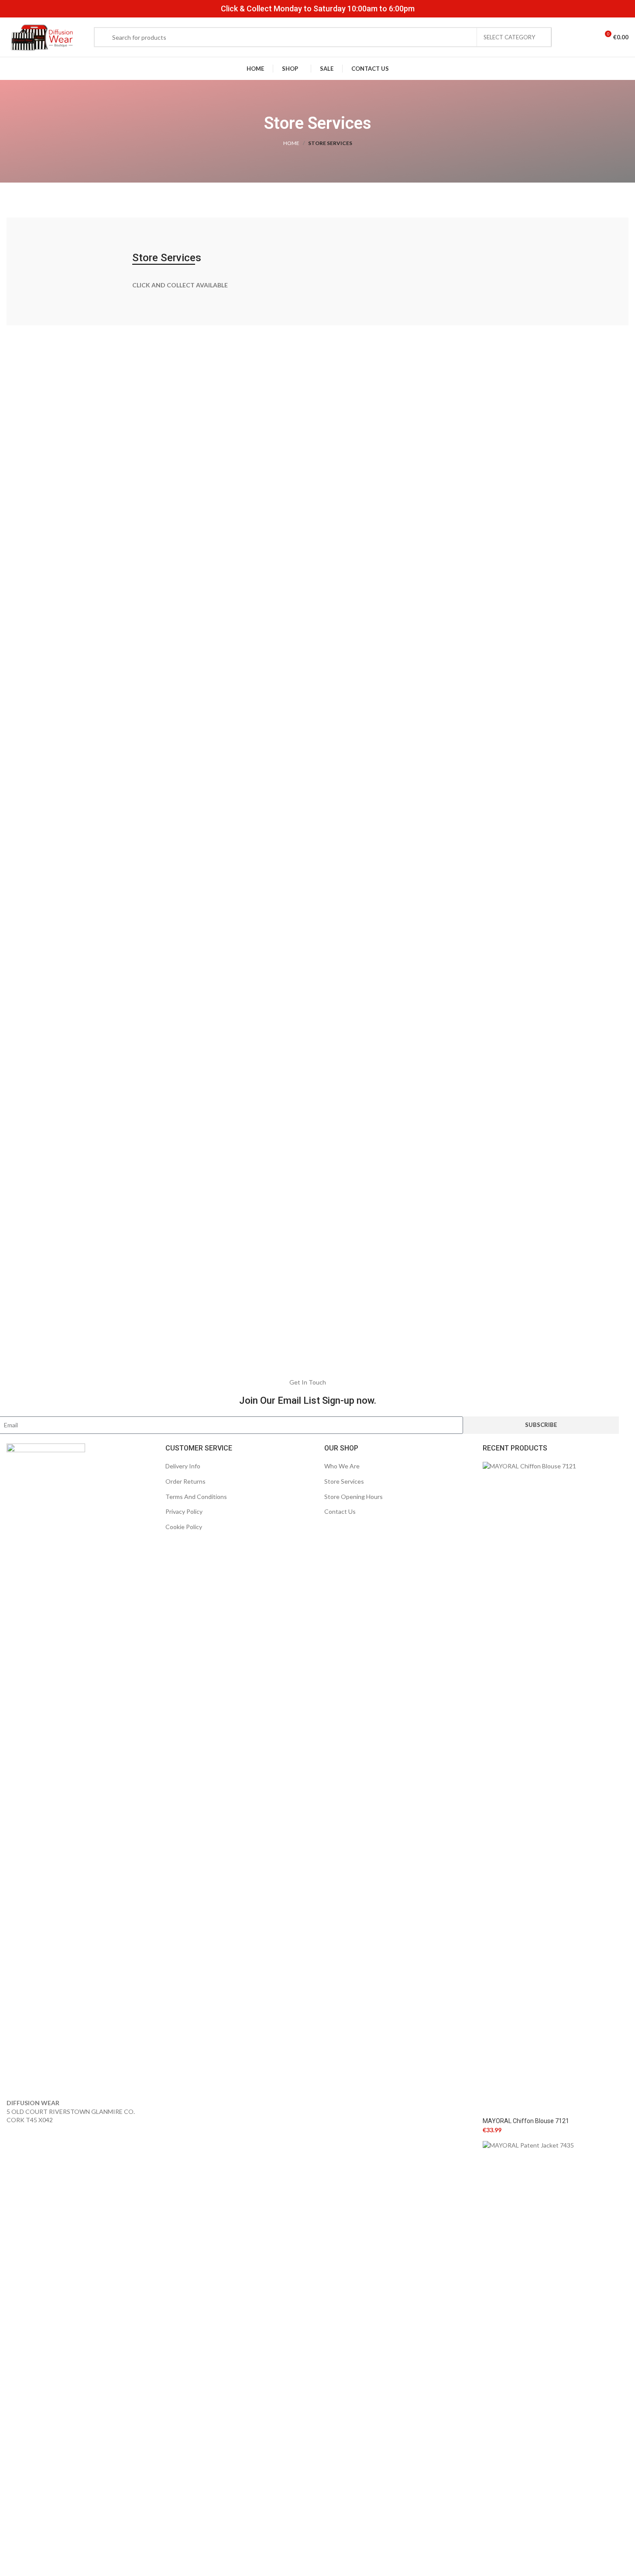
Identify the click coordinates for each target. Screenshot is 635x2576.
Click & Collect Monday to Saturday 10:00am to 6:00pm (318, 9)
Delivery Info (183, 1466)
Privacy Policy (184, 1511)
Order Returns (185, 1481)
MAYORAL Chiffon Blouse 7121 (526, 2121)
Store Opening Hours (354, 1497)
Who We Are (342, 1466)
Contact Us (340, 1511)
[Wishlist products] (588, 37)
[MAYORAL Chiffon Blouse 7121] (556, 1789)
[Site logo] (41, 36)
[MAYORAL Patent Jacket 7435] (556, 2467)
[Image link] (46, 1770)
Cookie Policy (184, 1527)
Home (291, 143)
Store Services (344, 1481)
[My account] (573, 37)
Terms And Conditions (196, 1497)
